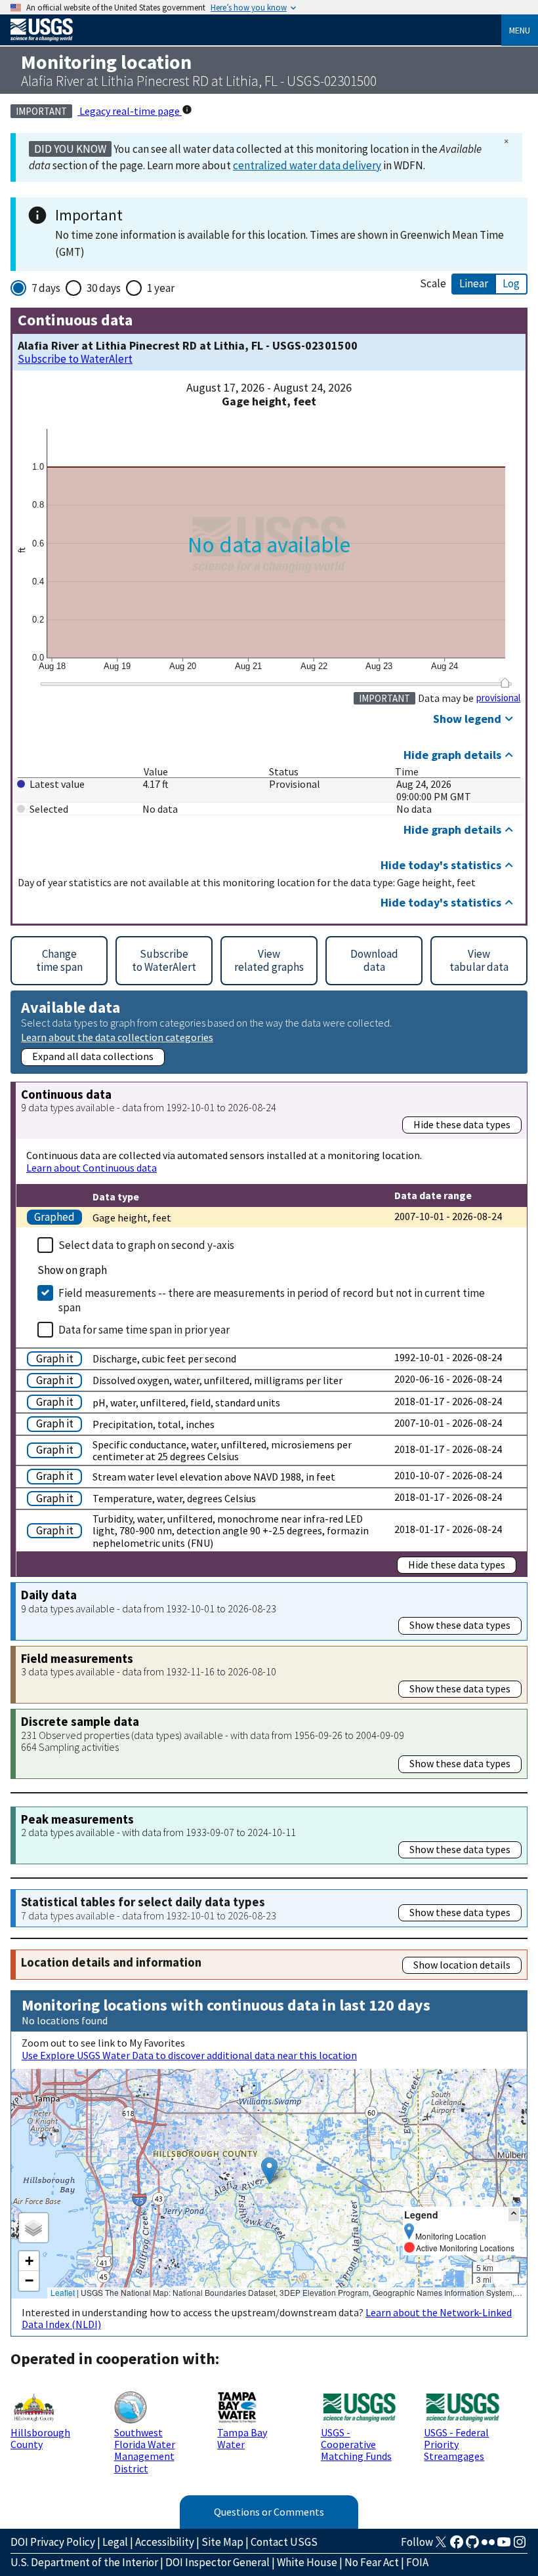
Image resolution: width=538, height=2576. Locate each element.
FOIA (417, 2562)
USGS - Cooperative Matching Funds (356, 2444)
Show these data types (460, 1625)
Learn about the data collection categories (117, 1037)
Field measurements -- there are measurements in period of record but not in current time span (272, 1300)
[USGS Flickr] (488, 2546)
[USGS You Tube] (504, 2546)
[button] (269, 2170)
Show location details (462, 1965)
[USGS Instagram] (520, 2546)
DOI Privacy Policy (53, 2542)
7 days (46, 288)
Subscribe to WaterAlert (75, 359)
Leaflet (63, 2292)
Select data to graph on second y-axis (146, 1245)
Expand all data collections (93, 1056)
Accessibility (165, 2542)
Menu (520, 30)
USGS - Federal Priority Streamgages (456, 2444)
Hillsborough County (40, 2438)
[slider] (505, 683)
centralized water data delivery (307, 165)
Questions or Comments (269, 2512)
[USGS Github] (472, 2546)
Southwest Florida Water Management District (145, 2450)
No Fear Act (372, 2562)
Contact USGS (284, 2542)
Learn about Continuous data (92, 1168)
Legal (115, 2542)
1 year (161, 288)
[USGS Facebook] (457, 2546)
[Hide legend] (514, 2214)
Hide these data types (462, 1124)
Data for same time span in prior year (144, 1330)
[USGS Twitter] (441, 2546)
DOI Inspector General (217, 2562)
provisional (498, 698)
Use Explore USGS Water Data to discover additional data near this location (189, 2055)
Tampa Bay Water (242, 2438)
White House (307, 2562)
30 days (104, 288)
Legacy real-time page (130, 111)
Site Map (222, 2542)
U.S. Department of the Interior (84, 2562)
